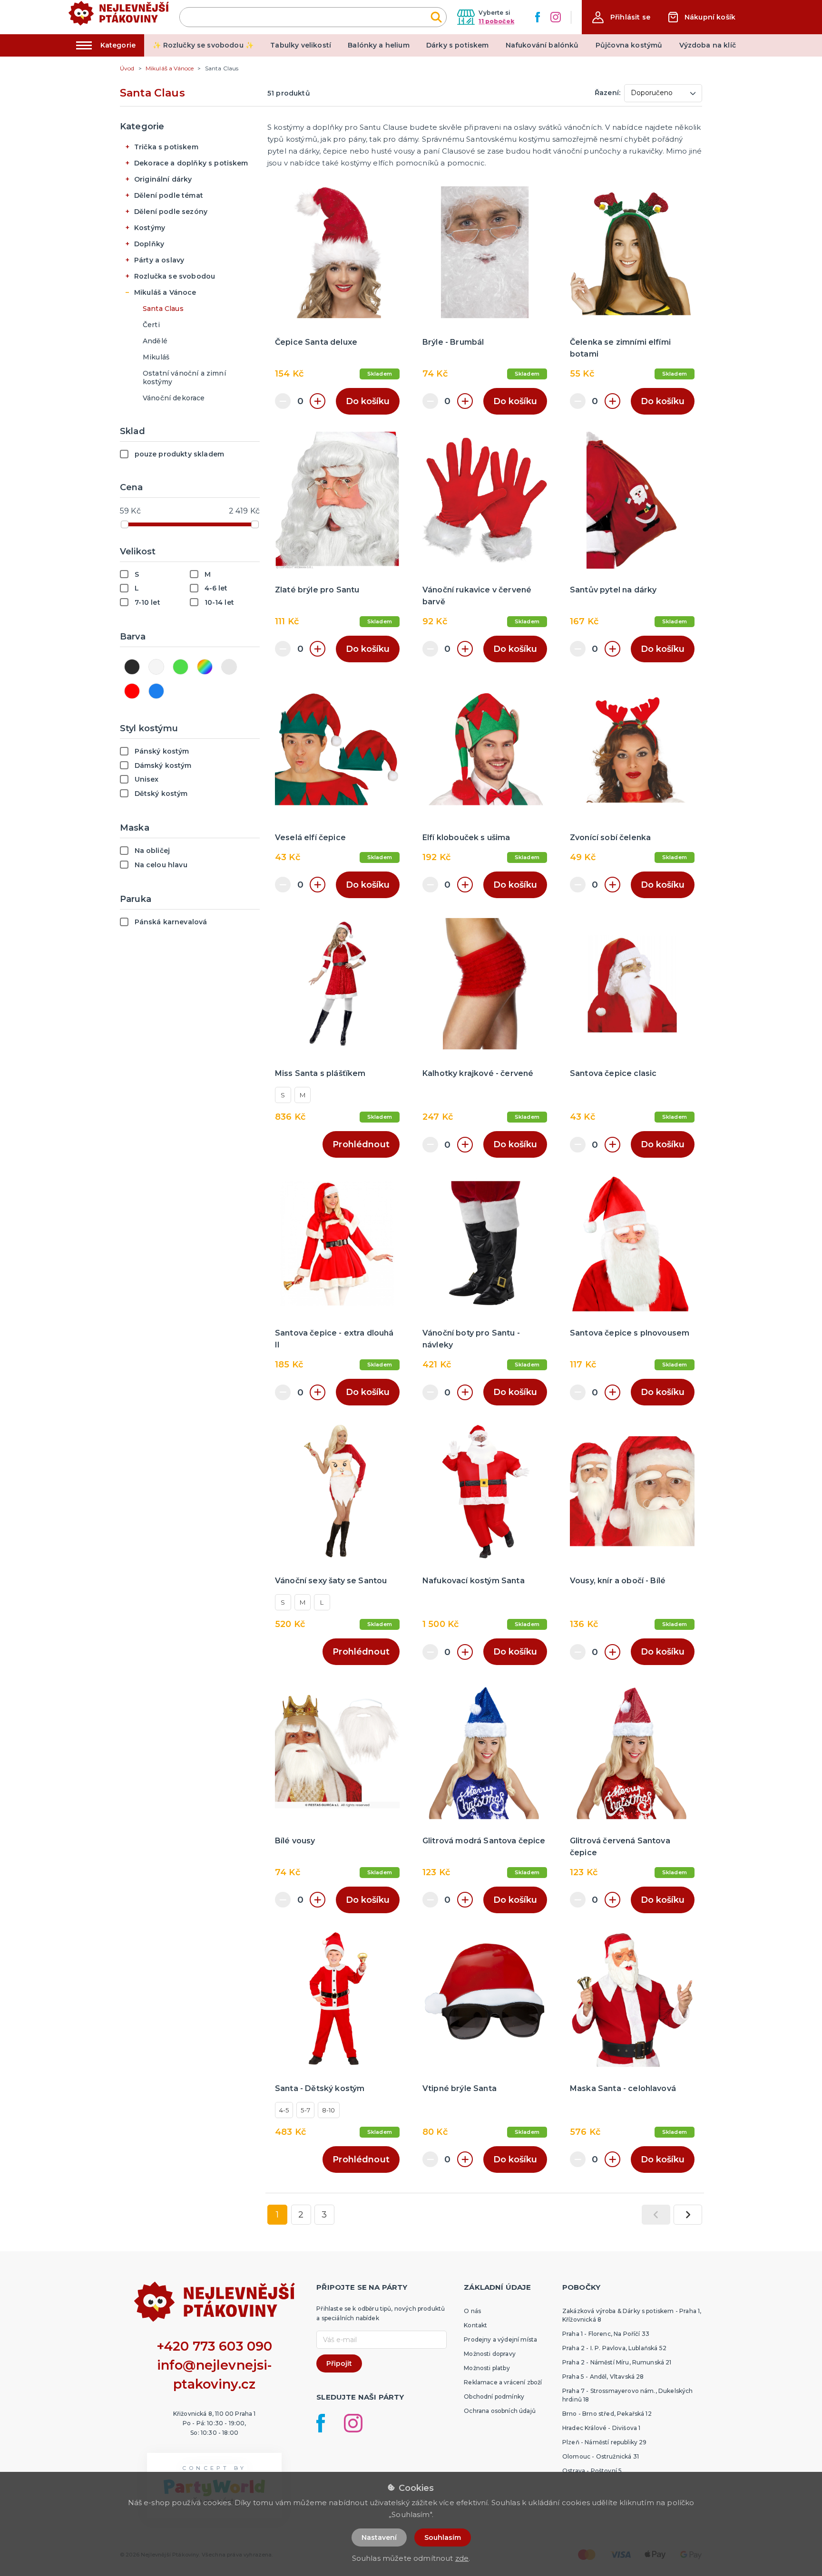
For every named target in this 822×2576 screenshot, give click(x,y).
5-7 (305, 2110)
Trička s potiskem (166, 147)
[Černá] (132, 667)
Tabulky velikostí (301, 45)
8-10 (329, 2110)
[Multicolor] (205, 667)
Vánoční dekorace (174, 398)
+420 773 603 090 (215, 2346)
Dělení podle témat (169, 195)
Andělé (155, 341)
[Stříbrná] (229, 667)
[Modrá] (156, 691)
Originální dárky (163, 179)
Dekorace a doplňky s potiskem (191, 163)
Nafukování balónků (542, 45)
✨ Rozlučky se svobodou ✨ (203, 45)
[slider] (125, 524)
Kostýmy (150, 228)
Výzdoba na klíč (708, 45)
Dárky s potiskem (458, 45)
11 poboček (496, 21)
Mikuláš (156, 357)
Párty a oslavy (159, 260)
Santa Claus (163, 309)
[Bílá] (156, 667)
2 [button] (301, 2215)
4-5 (284, 2110)
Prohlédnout (361, 1144)
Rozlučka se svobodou (175, 276)
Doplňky (149, 244)
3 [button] (324, 2215)
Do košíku (368, 401)
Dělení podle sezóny (171, 212)
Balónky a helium (379, 45)
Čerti (151, 325)
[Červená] (132, 691)
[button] (621, 17)
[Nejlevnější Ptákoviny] (119, 17)
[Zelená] (181, 667)
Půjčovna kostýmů (629, 45)
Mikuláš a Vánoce (165, 292)
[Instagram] (556, 17)
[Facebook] (538, 17)
